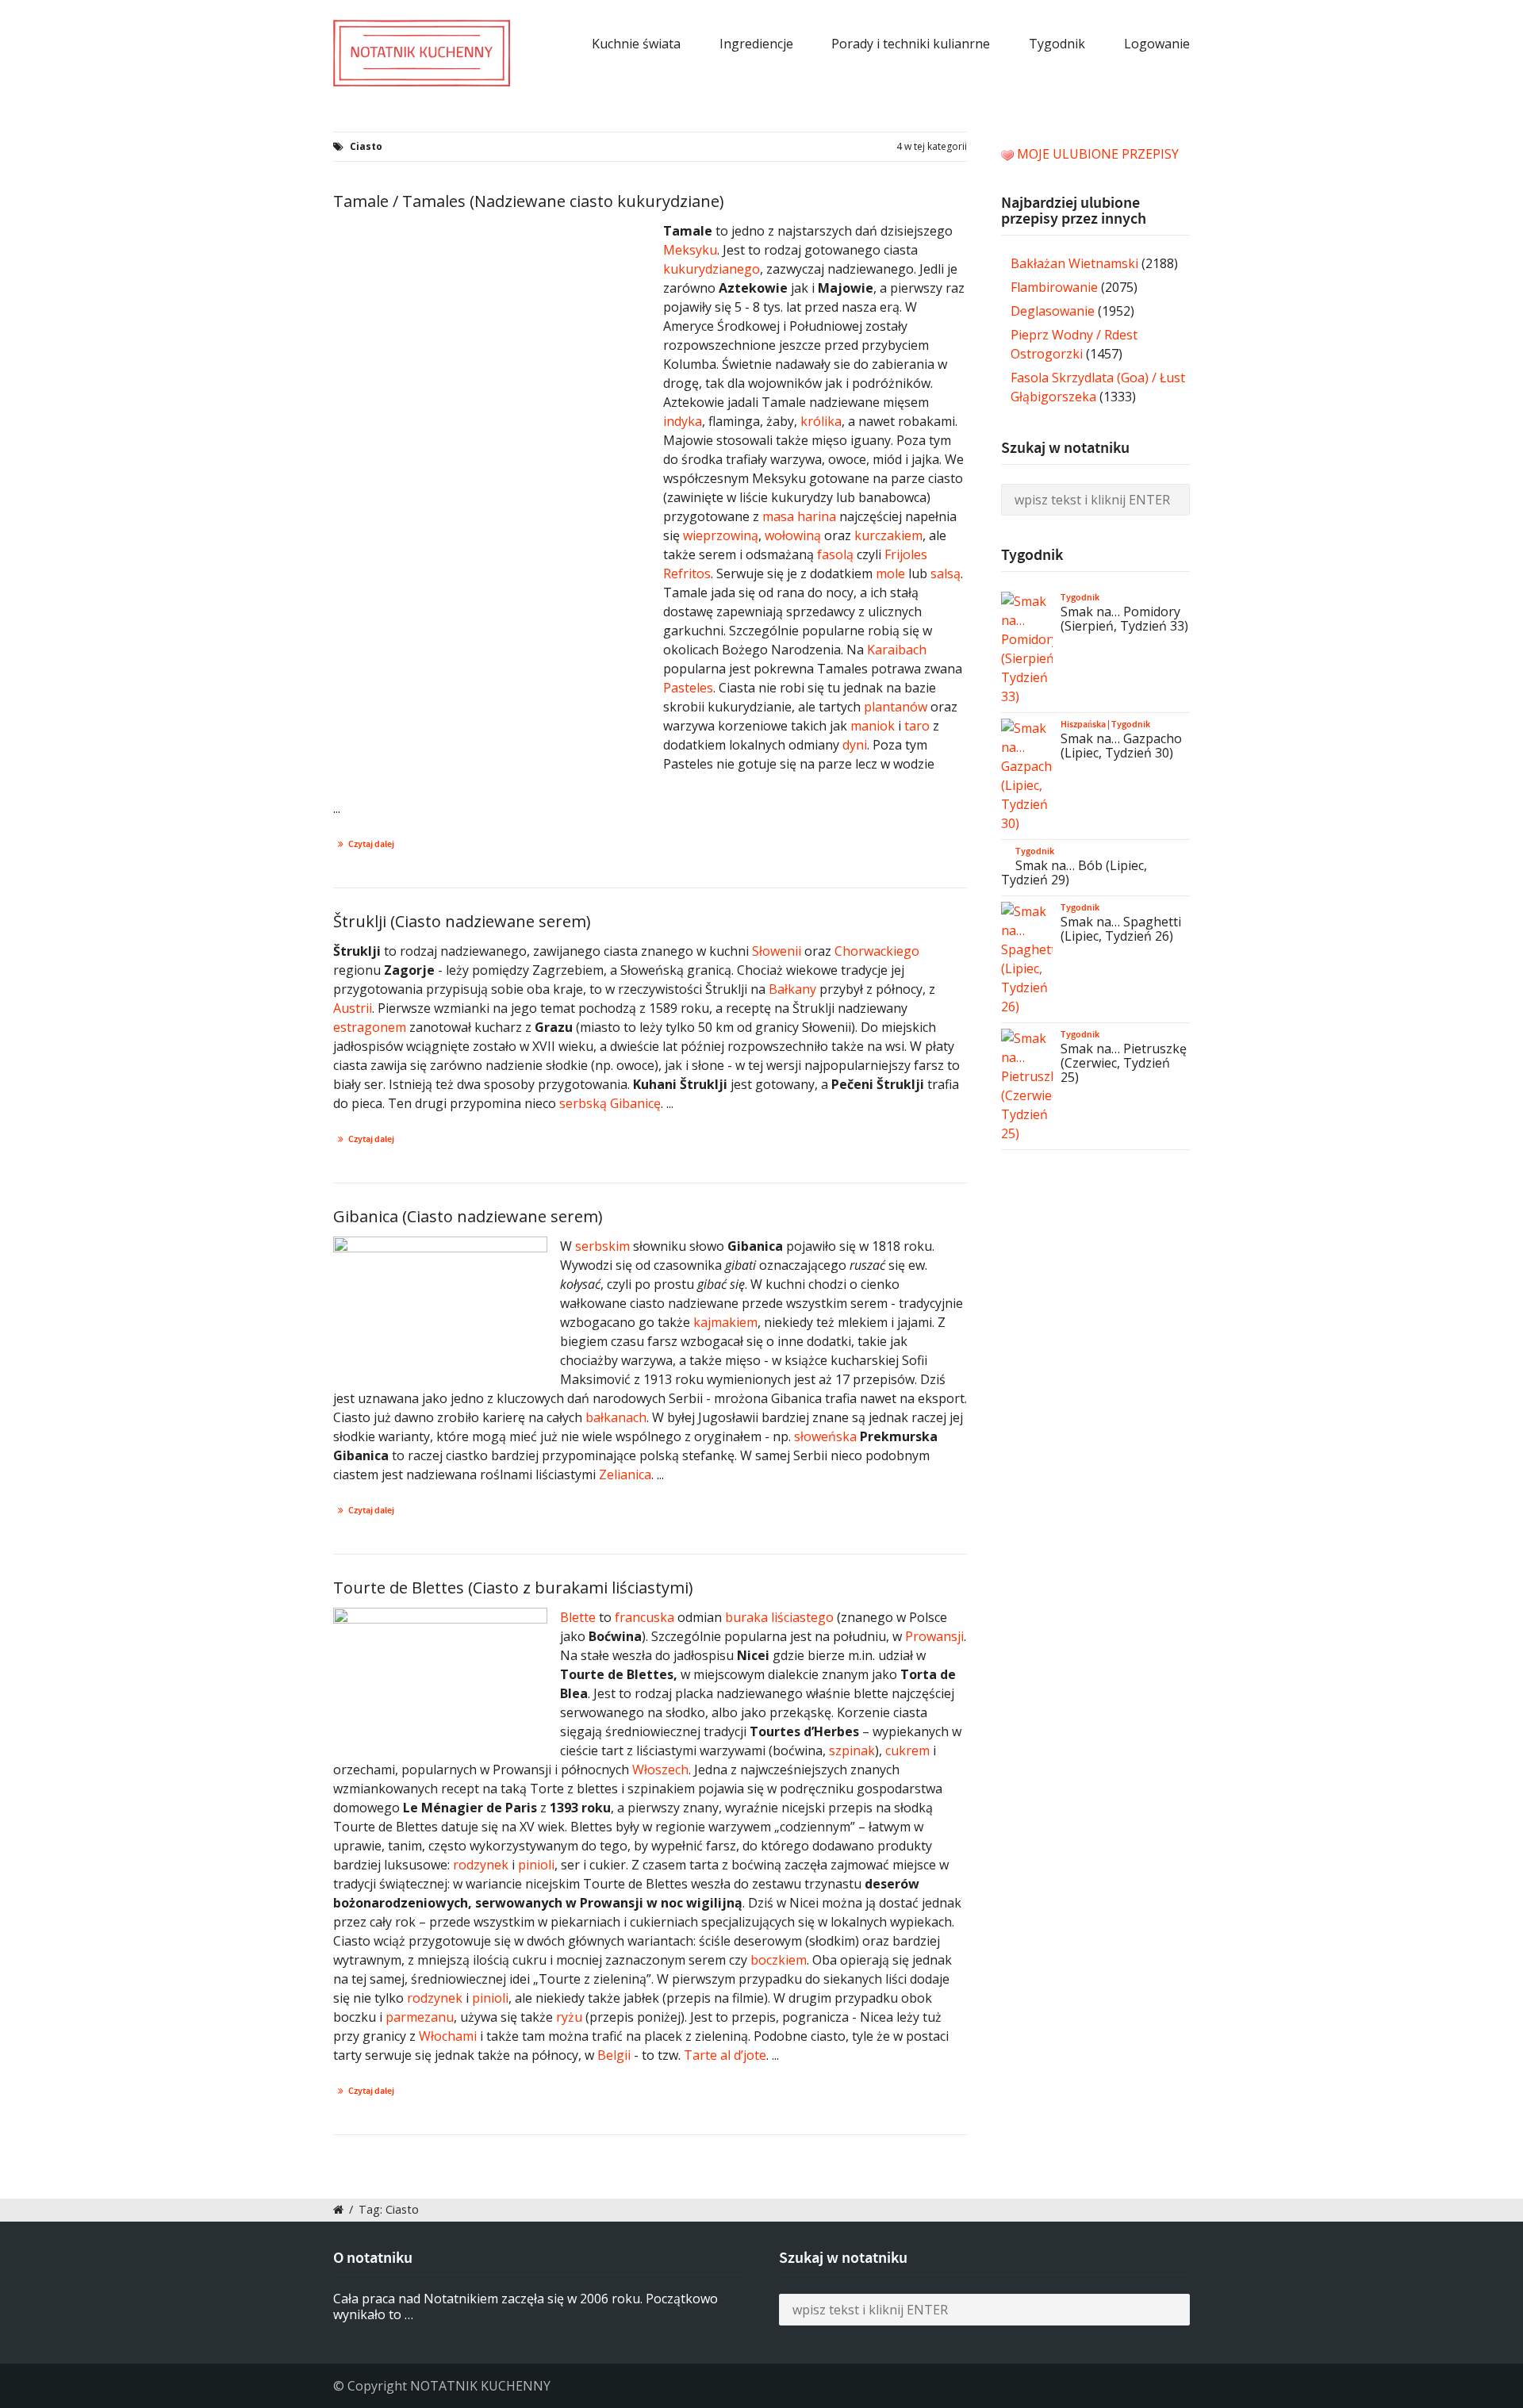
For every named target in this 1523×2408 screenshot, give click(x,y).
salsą (946, 573)
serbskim (602, 1246)
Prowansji (934, 1636)
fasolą (837, 554)
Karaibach (897, 650)
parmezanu (420, 2017)
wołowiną (793, 535)
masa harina (799, 516)
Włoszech (660, 1770)
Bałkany (792, 989)
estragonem (370, 1027)
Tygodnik (1057, 44)
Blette (578, 1617)
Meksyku (690, 250)
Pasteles (688, 688)
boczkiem (779, 1960)
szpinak (852, 1750)
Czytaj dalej (371, 844)
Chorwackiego (877, 951)
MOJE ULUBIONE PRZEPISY (1098, 154)
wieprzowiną (721, 535)
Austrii (353, 1008)
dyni (855, 745)
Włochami (448, 2036)
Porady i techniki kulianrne (911, 44)
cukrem (907, 1750)
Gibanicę (635, 1103)
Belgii (614, 2055)
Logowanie (1157, 44)
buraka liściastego (779, 1617)
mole (890, 573)
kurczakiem (888, 535)
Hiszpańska (1083, 724)
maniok (873, 726)
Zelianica (625, 1474)
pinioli (536, 1865)
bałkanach (616, 1417)
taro (917, 726)
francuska (644, 1617)
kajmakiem (725, 1322)
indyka (683, 421)
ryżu (569, 2017)
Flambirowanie (1054, 287)
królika (821, 421)
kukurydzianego (712, 269)
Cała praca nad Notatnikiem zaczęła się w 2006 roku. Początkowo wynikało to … (526, 2307)
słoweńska (825, 1436)
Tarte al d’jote (725, 2055)
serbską (583, 1103)
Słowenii (777, 951)
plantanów (896, 707)
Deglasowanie (1053, 311)
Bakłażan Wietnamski (1074, 263)
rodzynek (481, 1865)
